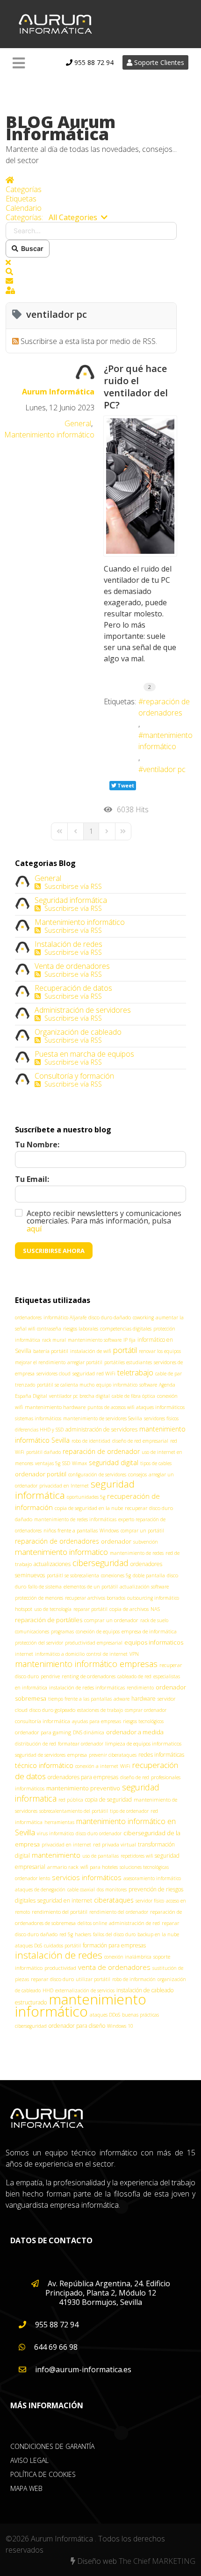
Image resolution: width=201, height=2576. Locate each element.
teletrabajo (135, 1373)
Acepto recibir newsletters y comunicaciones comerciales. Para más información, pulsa (104, 1221)
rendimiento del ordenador (119, 1912)
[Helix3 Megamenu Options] (19, 63)
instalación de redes (59, 1955)
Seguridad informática (71, 900)
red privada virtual (115, 1844)
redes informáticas (161, 1755)
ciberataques (114, 1900)
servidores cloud (54, 1374)
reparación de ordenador (101, 1451)
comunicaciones (32, 1631)
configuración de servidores (97, 1474)
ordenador (116, 1541)
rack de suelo (154, 1620)
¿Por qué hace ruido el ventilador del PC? (136, 387)
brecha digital (95, 1396)
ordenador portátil (41, 1474)
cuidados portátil (62, 1946)
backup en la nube (158, 1934)
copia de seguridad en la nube (89, 1508)
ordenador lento (32, 1878)
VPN (134, 1654)
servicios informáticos (87, 1877)
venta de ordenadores (114, 1967)
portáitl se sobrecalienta (73, 1575)
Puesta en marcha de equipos (84, 1054)
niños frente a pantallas (71, 1530)
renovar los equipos (160, 1351)
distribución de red (36, 1744)
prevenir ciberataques (113, 1755)
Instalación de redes (68, 944)
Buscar (31, 248)
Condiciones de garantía (52, 2446)
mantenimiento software (95, 1340)
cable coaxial (81, 1889)
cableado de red (134, 1676)
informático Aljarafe (65, 1317)
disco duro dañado (110, 1317)
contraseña (49, 1329)
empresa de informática (149, 1631)
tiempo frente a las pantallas (80, 1699)
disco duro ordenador (99, 1833)
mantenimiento (56, 1855)
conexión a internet (97, 1766)
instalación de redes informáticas (87, 1687)
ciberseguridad (100, 1563)
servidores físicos (161, 1418)
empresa (77, 1755)
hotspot (24, 1609)
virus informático (55, 1833)
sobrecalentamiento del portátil (74, 1811)
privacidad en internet (66, 1845)
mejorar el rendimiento (40, 1362)
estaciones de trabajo (100, 1710)
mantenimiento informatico (61, 1552)
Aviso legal (29, 2460)
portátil (125, 1350)
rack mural (54, 1340)
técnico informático (44, 1765)
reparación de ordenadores (164, 707)
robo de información (134, 1979)
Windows (109, 1531)
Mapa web (26, 2488)
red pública (71, 1800)
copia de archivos (129, 1609)
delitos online (92, 1923)
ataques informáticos (160, 1407)
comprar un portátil (142, 1531)
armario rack (63, 1867)
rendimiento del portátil (60, 1912)
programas (62, 1631)
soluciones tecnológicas (144, 1867)
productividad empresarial (94, 1643)
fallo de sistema (45, 1587)
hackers (83, 1934)
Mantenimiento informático (49, 435)
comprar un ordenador (111, 1620)
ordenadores (28, 1317)
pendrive (50, 1676)
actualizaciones (52, 1564)
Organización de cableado (78, 1032)
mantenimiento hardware (55, 1407)
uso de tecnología (53, 1609)
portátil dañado (43, 1452)
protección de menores (39, 1598)
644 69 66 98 (55, 2347)
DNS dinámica (89, 1732)
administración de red (134, 1923)
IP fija (129, 1340)
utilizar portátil (93, 1979)
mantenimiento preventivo (83, 1788)
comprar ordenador (146, 1710)
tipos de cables (156, 1463)
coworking (143, 1317)
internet (24, 1654)
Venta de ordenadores (72, 966)
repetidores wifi (137, 1856)
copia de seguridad (108, 1800)
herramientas (59, 1822)
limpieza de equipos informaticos (143, 1743)
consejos (137, 1474)
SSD (66, 1463)
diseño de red (135, 1777)
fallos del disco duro (114, 1934)
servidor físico (150, 1901)
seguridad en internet (65, 1900)
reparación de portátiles (49, 1620)
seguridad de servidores (40, 1755)
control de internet (107, 1654)
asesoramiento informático (152, 1878)
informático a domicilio (60, 1654)
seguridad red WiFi (94, 1373)
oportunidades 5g (86, 1497)
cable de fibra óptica (133, 1396)
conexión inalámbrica (128, 1957)
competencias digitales (126, 1328)
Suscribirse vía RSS (71, 886)
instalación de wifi (91, 1351)
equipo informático (117, 1385)
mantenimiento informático (165, 741)
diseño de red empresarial (140, 1441)
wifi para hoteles (99, 1867)
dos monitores (112, 1889)
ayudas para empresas (97, 1721)
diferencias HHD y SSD (39, 1430)
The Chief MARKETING (157, 2561)
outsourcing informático (153, 1598)
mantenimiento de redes (137, 1553)
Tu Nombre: (37, 1145)
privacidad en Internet (64, 1486)
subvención (146, 1542)
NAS (155, 1609)
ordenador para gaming (43, 1732)
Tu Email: (32, 1179)
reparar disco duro (52, 1979)
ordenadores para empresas (83, 1777)
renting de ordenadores (89, 1676)
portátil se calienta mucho (66, 1385)
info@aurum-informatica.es (82, 2369)
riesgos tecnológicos (143, 1721)
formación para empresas (114, 1945)
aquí (34, 1229)
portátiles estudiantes (128, 1362)
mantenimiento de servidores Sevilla (103, 1418)
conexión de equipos (98, 1631)
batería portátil (51, 1351)
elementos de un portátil (91, 1587)
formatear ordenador (81, 1744)
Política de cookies (43, 2474)
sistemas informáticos (38, 1418)
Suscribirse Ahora (54, 1251)
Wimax (79, 1463)
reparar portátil (90, 1609)
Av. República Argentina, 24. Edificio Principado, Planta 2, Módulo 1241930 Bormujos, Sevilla (108, 2293)
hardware (144, 1699)
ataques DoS (29, 1946)
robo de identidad (91, 1441)
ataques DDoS (105, 2015)
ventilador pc (164, 769)
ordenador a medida (135, 1732)
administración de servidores (101, 1429)
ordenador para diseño (77, 2026)
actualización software (144, 1587)
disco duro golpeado (52, 1710)
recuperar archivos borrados (95, 1598)
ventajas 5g (48, 1463)
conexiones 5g (116, 1575)
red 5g (66, 1934)
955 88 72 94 (93, 62)
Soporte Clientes (158, 62)
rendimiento (140, 1688)
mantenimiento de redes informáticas (75, 1519)
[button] (91, 272)
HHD (48, 1990)
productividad (60, 1968)
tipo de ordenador (129, 1811)
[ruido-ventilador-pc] (140, 486)
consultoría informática (43, 1721)
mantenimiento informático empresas (86, 1664)
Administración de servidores (83, 1010)
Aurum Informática (58, 392)
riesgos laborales (81, 1329)
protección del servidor (39, 1643)
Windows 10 (120, 2026)
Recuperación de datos (73, 988)
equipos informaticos (154, 1642)
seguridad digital (114, 1463)
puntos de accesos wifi (111, 1407)
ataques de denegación (40, 1889)
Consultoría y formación (74, 1076)
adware (122, 1699)
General (78, 423)
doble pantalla (149, 1575)
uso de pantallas (100, 1856)
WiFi (125, 1766)
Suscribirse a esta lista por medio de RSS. (89, 341)
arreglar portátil (85, 1362)
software (148, 1385)
